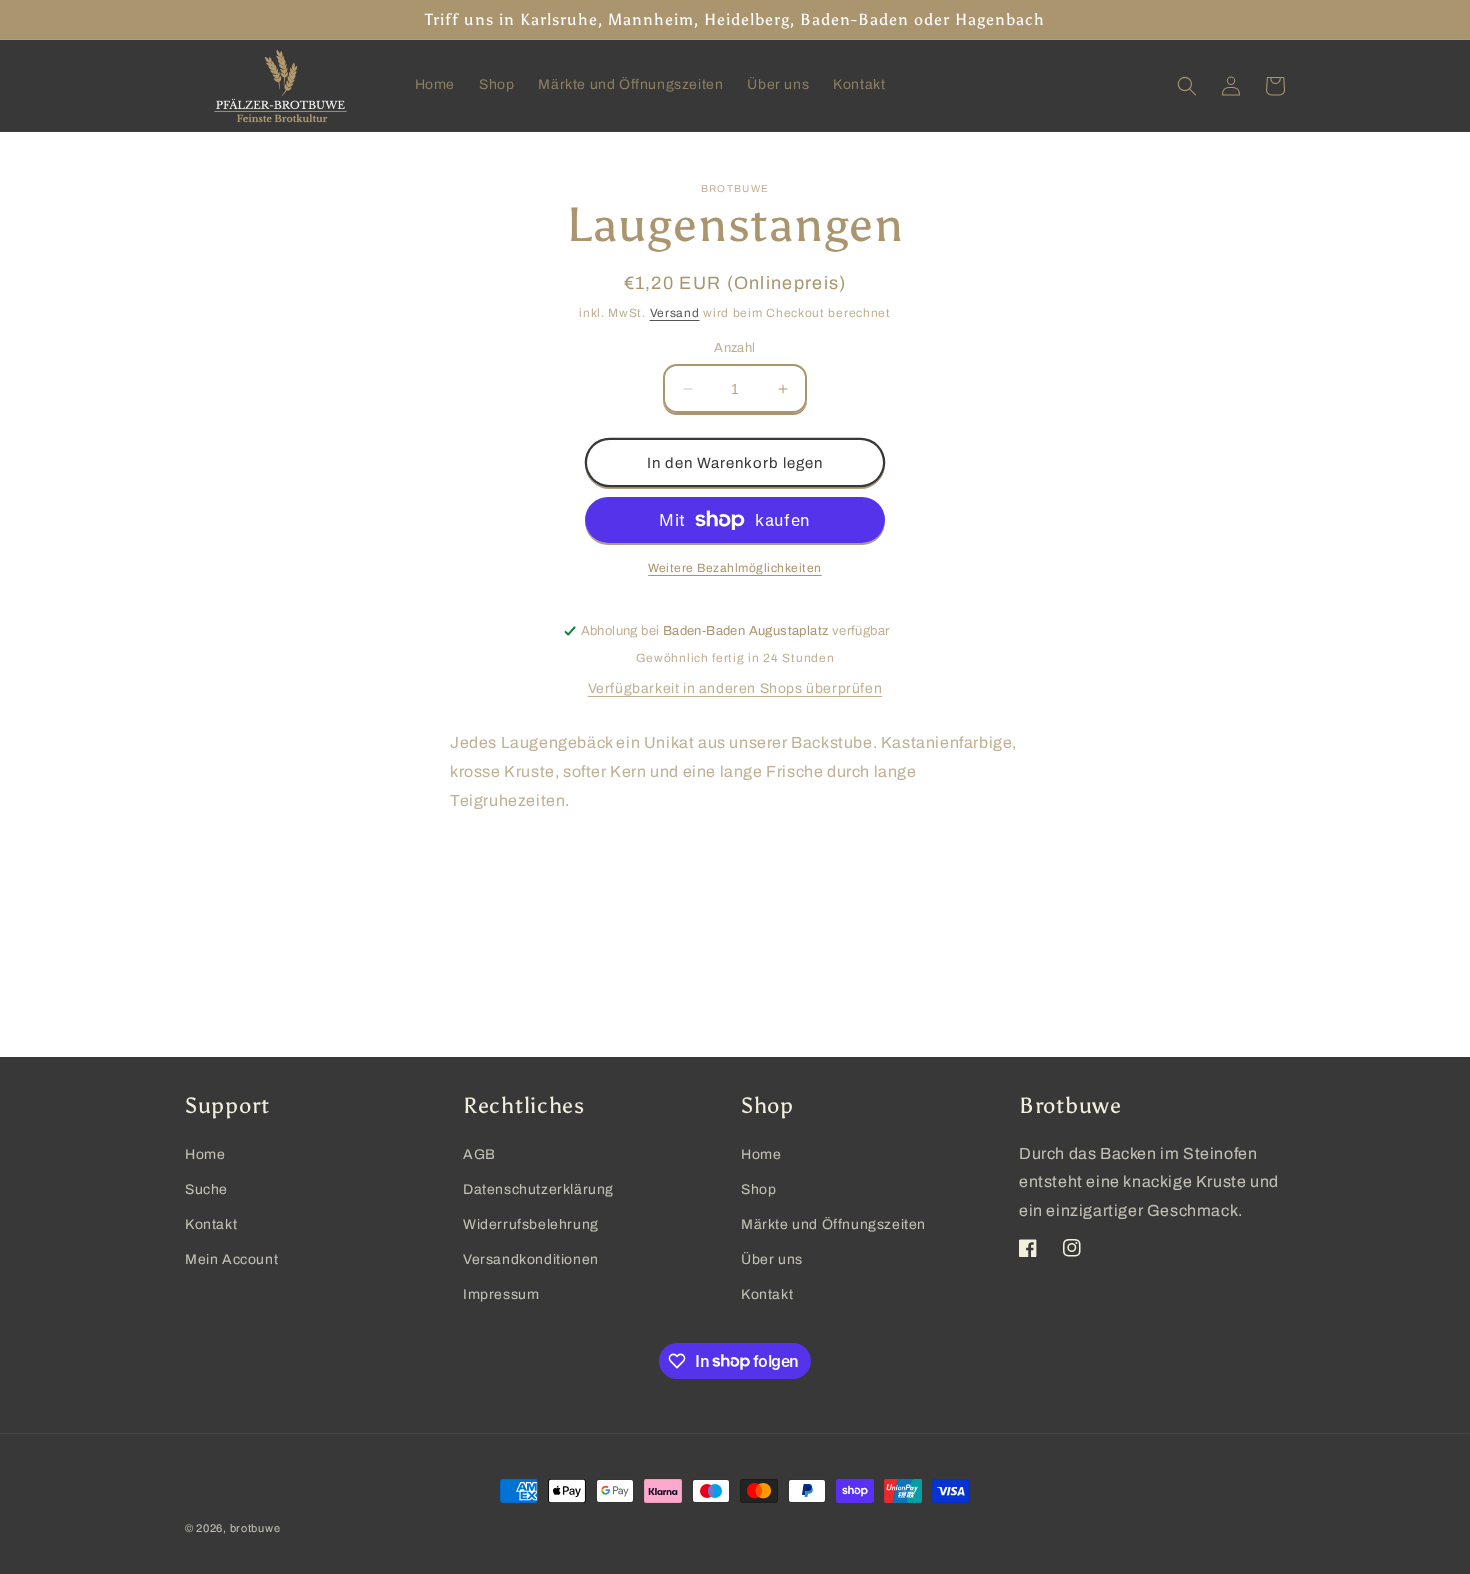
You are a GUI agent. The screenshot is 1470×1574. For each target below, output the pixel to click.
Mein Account (231, 1259)
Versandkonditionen (531, 1259)
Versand (675, 313)
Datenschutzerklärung (538, 1189)
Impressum (501, 1294)
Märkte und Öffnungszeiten (833, 1224)
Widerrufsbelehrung (531, 1224)
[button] (1187, 86)
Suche (206, 1189)
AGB (479, 1154)
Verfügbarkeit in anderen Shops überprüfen (735, 688)
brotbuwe (255, 1528)
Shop (758, 1189)
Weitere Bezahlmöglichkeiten (735, 568)
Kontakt (211, 1224)
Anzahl (734, 348)
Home (205, 1154)
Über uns (772, 1259)
